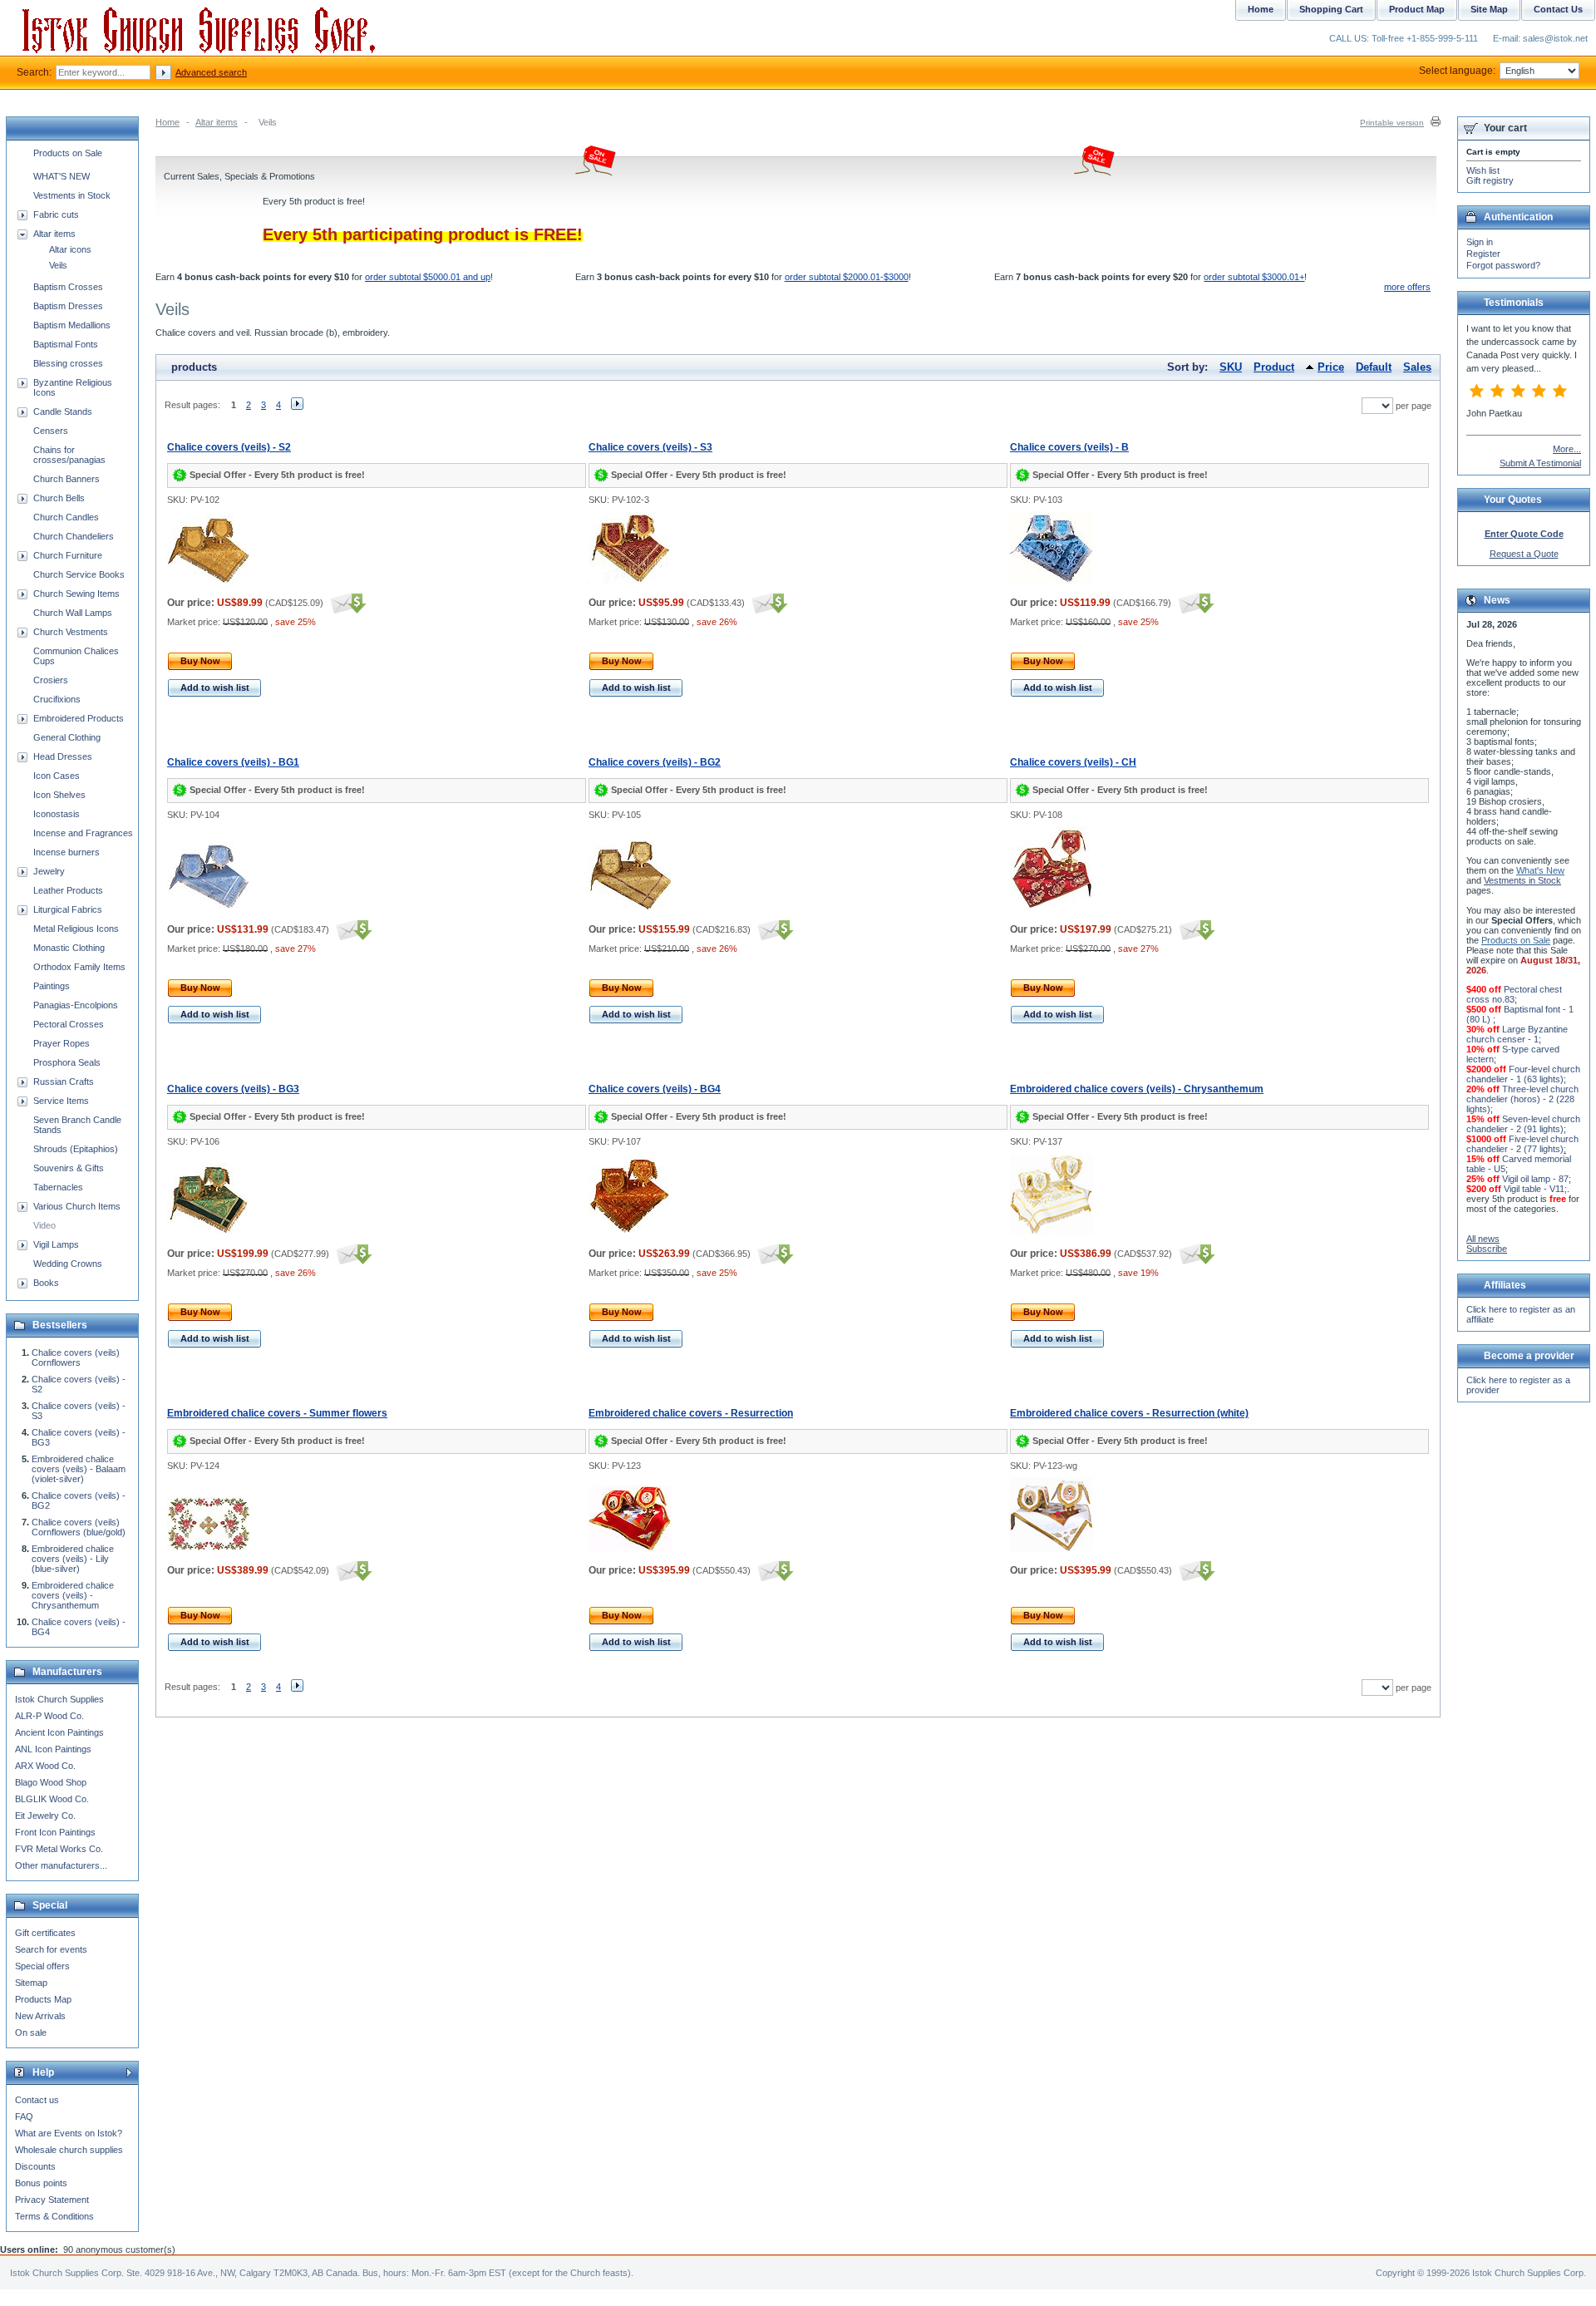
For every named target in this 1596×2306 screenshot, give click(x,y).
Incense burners (66, 852)
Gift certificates (45, 1933)
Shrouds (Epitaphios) (76, 1149)
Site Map (1489, 9)
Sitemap (31, 1983)
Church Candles (66, 517)
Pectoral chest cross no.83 (1514, 994)
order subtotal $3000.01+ (1254, 277)
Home (167, 122)
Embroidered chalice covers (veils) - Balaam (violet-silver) (79, 1469)
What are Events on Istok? (69, 2133)
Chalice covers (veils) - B (1069, 447)
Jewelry (49, 871)
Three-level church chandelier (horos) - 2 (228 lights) (1522, 1099)
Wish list (1483, 170)
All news (1483, 1239)
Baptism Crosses (68, 287)
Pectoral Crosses (69, 1024)
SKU (1231, 367)
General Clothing (67, 737)
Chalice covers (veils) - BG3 (233, 1089)
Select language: (1457, 71)
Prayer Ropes (62, 1043)
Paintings (52, 986)
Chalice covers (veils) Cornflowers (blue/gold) (79, 1527)
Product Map (1417, 9)
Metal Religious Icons (76, 929)
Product (1274, 367)
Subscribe (1487, 1249)
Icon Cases (57, 776)
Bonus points (41, 2183)
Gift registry (1490, 180)
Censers (51, 431)
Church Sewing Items (76, 594)
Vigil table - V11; (1535, 1189)
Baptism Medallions (72, 325)
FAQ (24, 2116)
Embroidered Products (79, 718)
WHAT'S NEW (62, 176)
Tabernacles (58, 1187)
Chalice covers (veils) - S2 (229, 447)
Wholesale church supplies (69, 2150)
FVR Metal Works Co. (59, 1849)
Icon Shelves (59, 795)
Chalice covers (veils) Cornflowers (76, 1357)
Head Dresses (63, 756)
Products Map (43, 1999)
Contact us (37, 2100)
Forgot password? (1503, 265)
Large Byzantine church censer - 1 (1517, 1034)
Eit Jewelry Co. (45, 1816)
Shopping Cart (1331, 9)
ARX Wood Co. (45, 1766)
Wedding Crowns (68, 1264)
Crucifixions (57, 699)
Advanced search (211, 72)
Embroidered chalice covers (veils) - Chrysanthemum (1137, 1089)
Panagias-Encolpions (76, 1005)
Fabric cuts (56, 214)
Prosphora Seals (67, 1062)
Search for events (51, 1949)
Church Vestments (71, 632)
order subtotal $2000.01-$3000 (847, 277)
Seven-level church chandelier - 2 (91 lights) (1523, 1124)
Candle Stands (63, 411)
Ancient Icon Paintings (59, 1732)
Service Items (61, 1101)
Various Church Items (77, 1206)
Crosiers (51, 680)
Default (1374, 367)
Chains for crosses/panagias (69, 455)
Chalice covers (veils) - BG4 (655, 1089)
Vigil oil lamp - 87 (1535, 1179)
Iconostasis (57, 814)
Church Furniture (68, 555)
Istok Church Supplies (59, 1699)
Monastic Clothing (69, 948)
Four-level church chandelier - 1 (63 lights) (1523, 1074)
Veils (58, 265)
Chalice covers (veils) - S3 (650, 447)
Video (44, 1225)
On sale (31, 2033)
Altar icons (70, 249)
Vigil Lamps (56, 1244)
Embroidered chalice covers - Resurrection (691, 1413)
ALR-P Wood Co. (49, 1716)
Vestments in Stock (72, 195)
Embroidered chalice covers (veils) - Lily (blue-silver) (73, 1559)
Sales (1417, 367)
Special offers (42, 1966)
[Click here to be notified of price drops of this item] (346, 603)
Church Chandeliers (74, 536)
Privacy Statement (52, 2200)
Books (46, 1283)
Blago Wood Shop (51, 1782)
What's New (1540, 870)
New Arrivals (40, 2016)
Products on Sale (68, 153)
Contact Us (1558, 9)
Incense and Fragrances (83, 833)
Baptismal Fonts (66, 344)
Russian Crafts (64, 1082)
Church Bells (59, 498)
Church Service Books (79, 574)
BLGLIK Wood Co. (52, 1799)
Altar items (217, 122)
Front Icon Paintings (55, 1832)
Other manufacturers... (61, 1865)
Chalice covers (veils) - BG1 (233, 762)
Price (1331, 367)
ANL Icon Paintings (53, 1749)
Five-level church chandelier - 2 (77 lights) (1522, 1144)
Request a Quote (1524, 554)
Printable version (1392, 123)
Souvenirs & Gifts (69, 1168)
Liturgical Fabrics (68, 909)
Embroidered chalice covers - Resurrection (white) (1129, 1413)
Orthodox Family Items (79, 967)
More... (1567, 449)
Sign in (1480, 242)
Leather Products (68, 890)
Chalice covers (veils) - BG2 (655, 762)
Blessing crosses (68, 363)
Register (1483, 254)
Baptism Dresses (68, 306)
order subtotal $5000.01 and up (428, 277)
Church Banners (66, 479)
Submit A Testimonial (1540, 463)
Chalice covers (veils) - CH (1073, 762)
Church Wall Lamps (73, 613)
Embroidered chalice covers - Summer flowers (277, 1413)
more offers (1407, 287)
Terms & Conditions (54, 2216)
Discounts (35, 2166)
